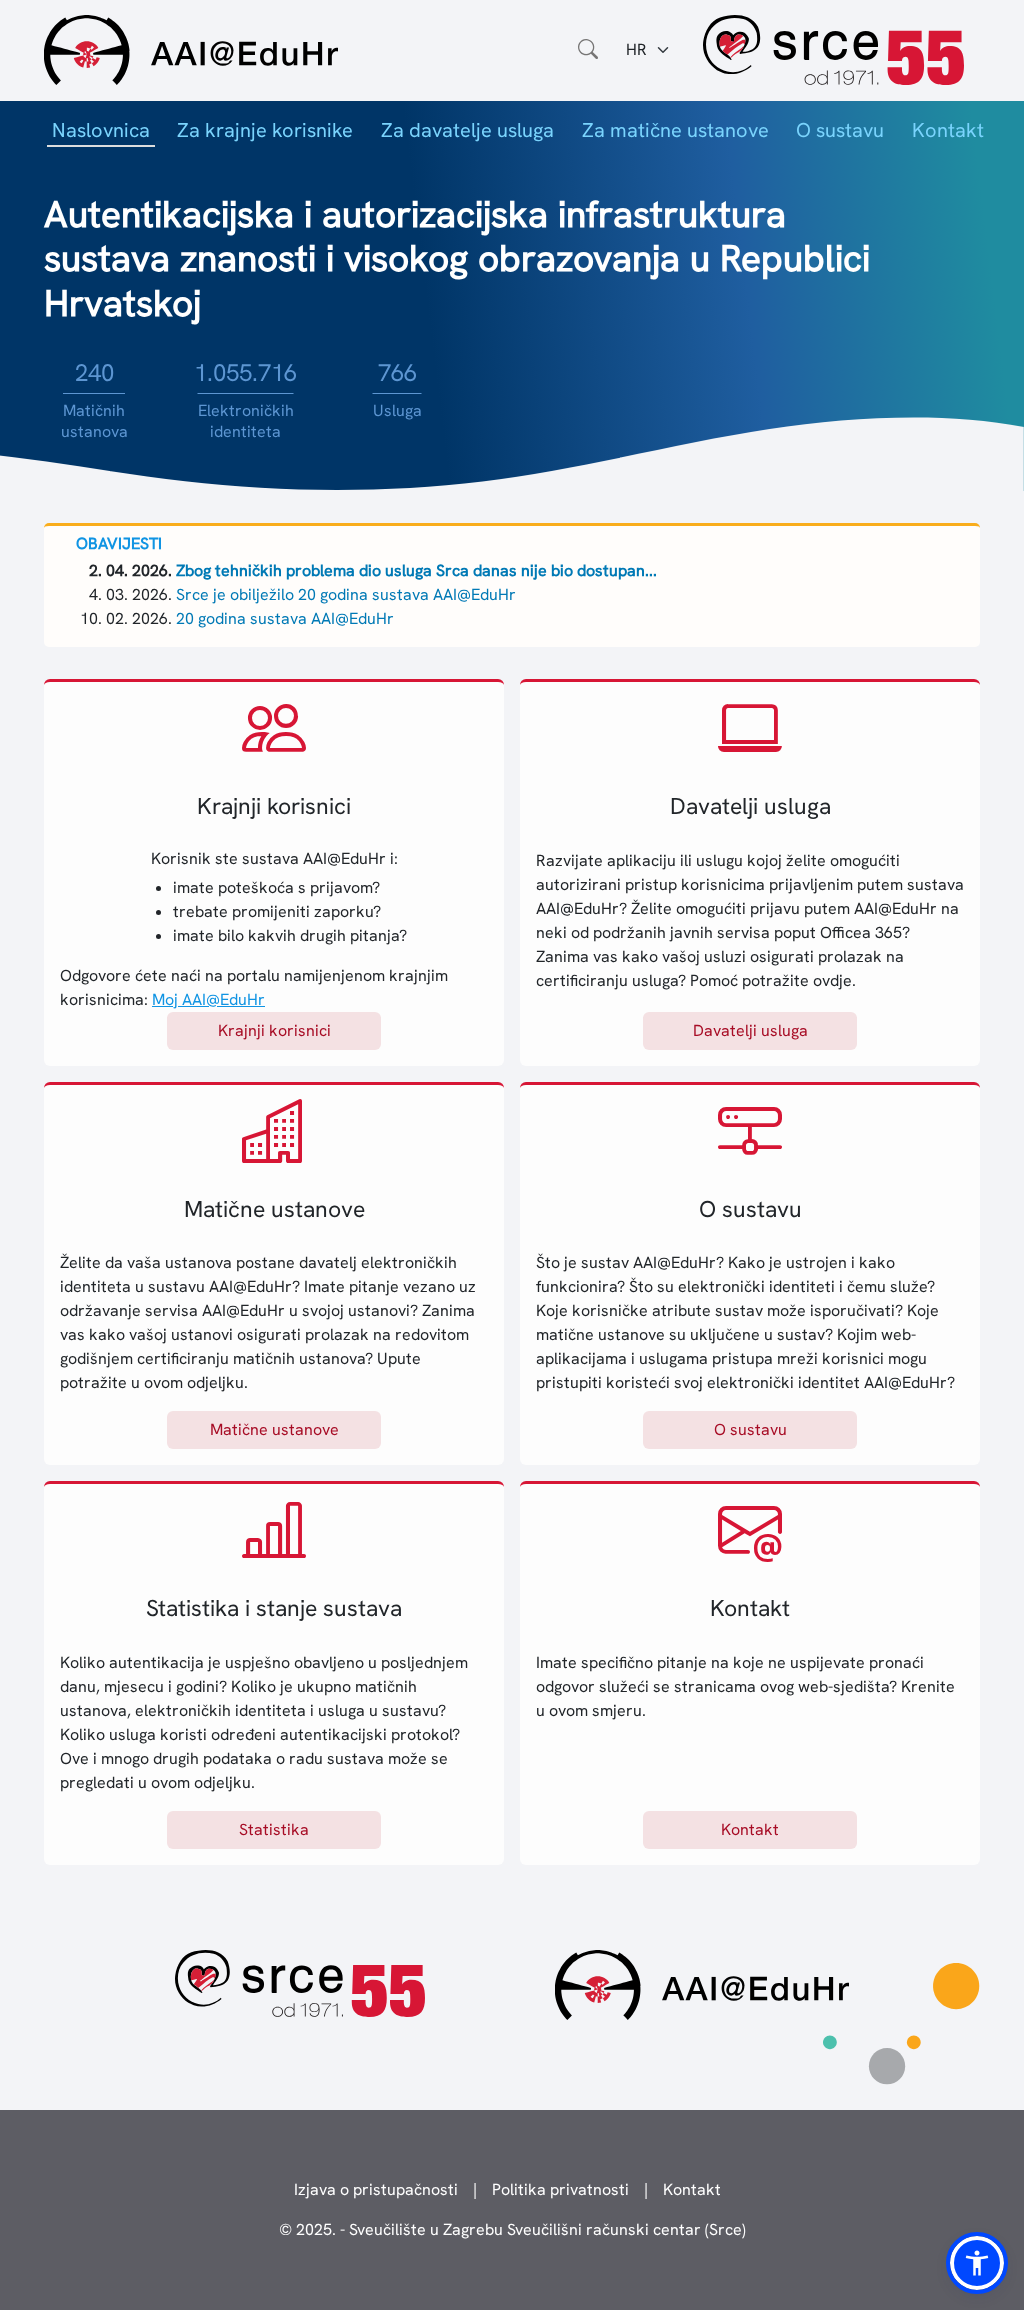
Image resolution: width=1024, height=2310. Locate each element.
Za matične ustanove (675, 130)
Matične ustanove (274, 1429)
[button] (977, 2263)
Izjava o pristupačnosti (376, 2189)
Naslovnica (101, 130)
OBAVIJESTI (119, 543)
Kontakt (948, 130)
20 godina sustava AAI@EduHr (285, 618)
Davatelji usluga (750, 1030)
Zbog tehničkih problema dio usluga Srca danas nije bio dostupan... (416, 570)
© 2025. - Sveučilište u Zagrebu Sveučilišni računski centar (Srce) (512, 2229)
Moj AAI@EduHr (208, 999)
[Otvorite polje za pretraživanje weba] (588, 50)
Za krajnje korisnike (265, 130)
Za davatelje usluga (467, 130)
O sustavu (840, 130)
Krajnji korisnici (274, 1030)
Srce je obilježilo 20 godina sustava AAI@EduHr (346, 594)
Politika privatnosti (560, 2189)
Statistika (274, 1829)
